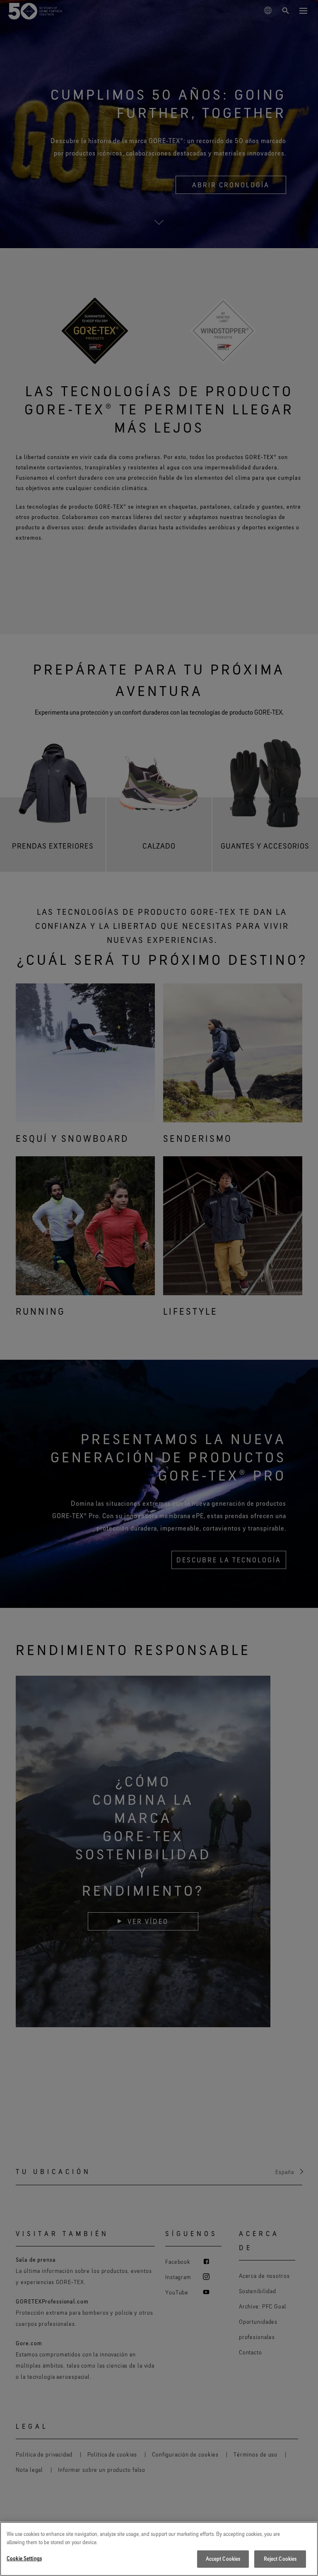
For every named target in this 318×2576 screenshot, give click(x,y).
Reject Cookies (280, 2559)
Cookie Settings (24, 2558)
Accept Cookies (223, 2559)
